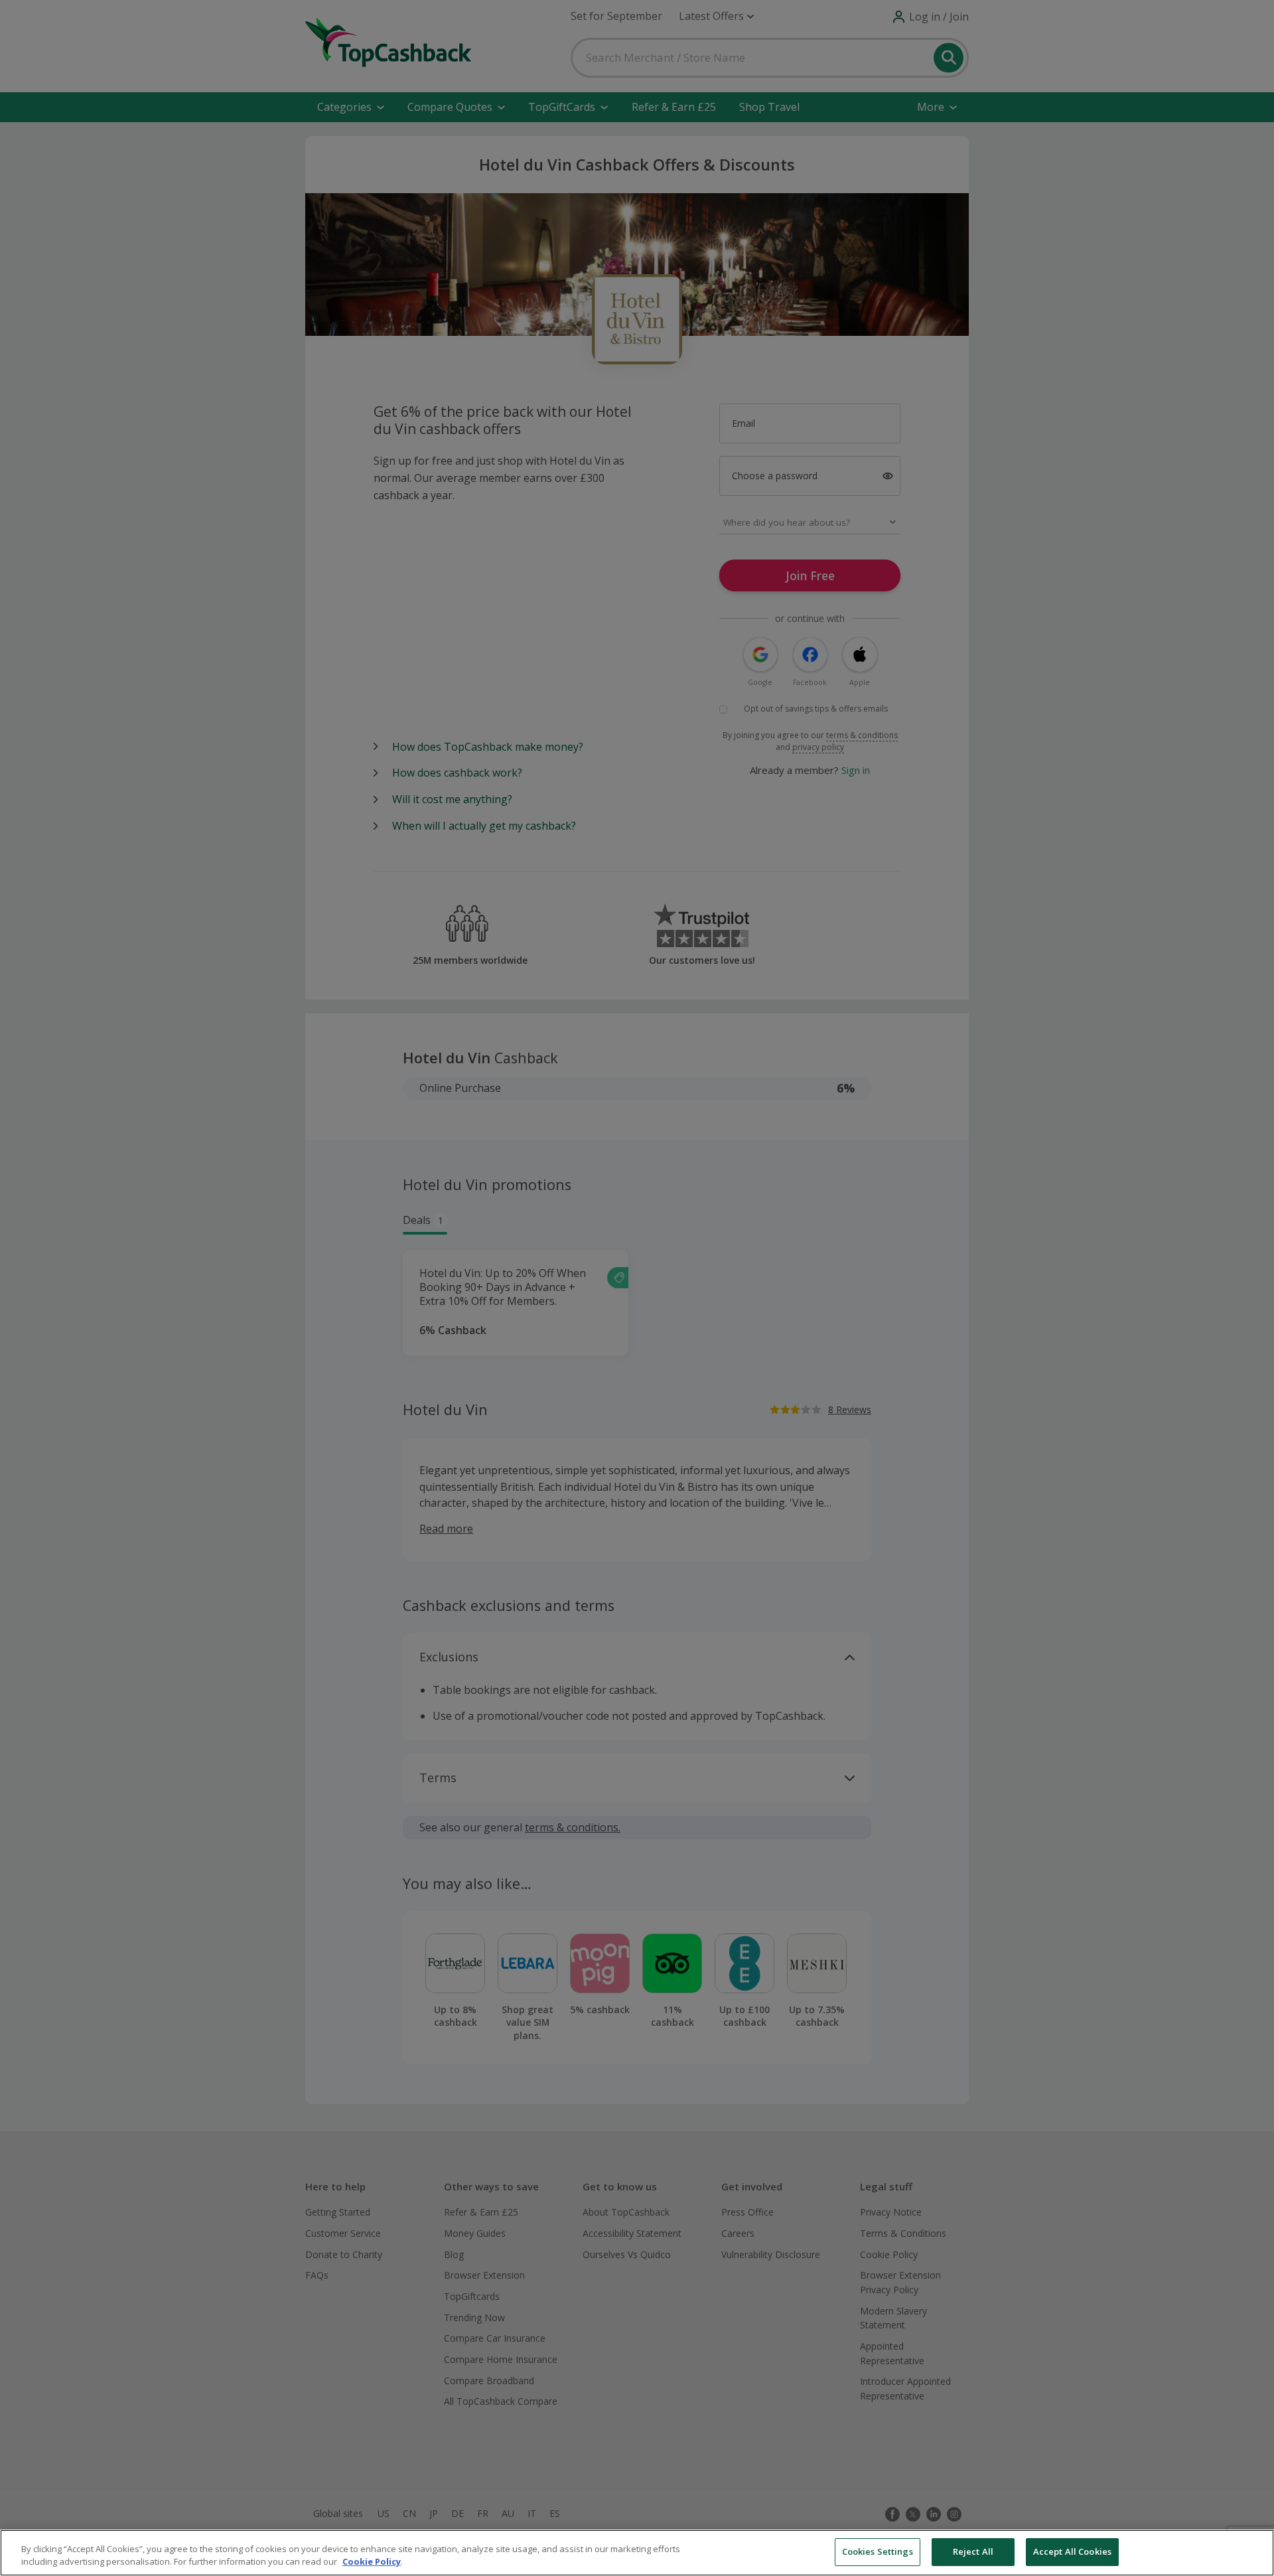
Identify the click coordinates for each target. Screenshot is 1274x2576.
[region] (637, 2553)
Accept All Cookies (1072, 2551)
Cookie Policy (372, 2562)
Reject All (973, 2551)
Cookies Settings (878, 2551)
